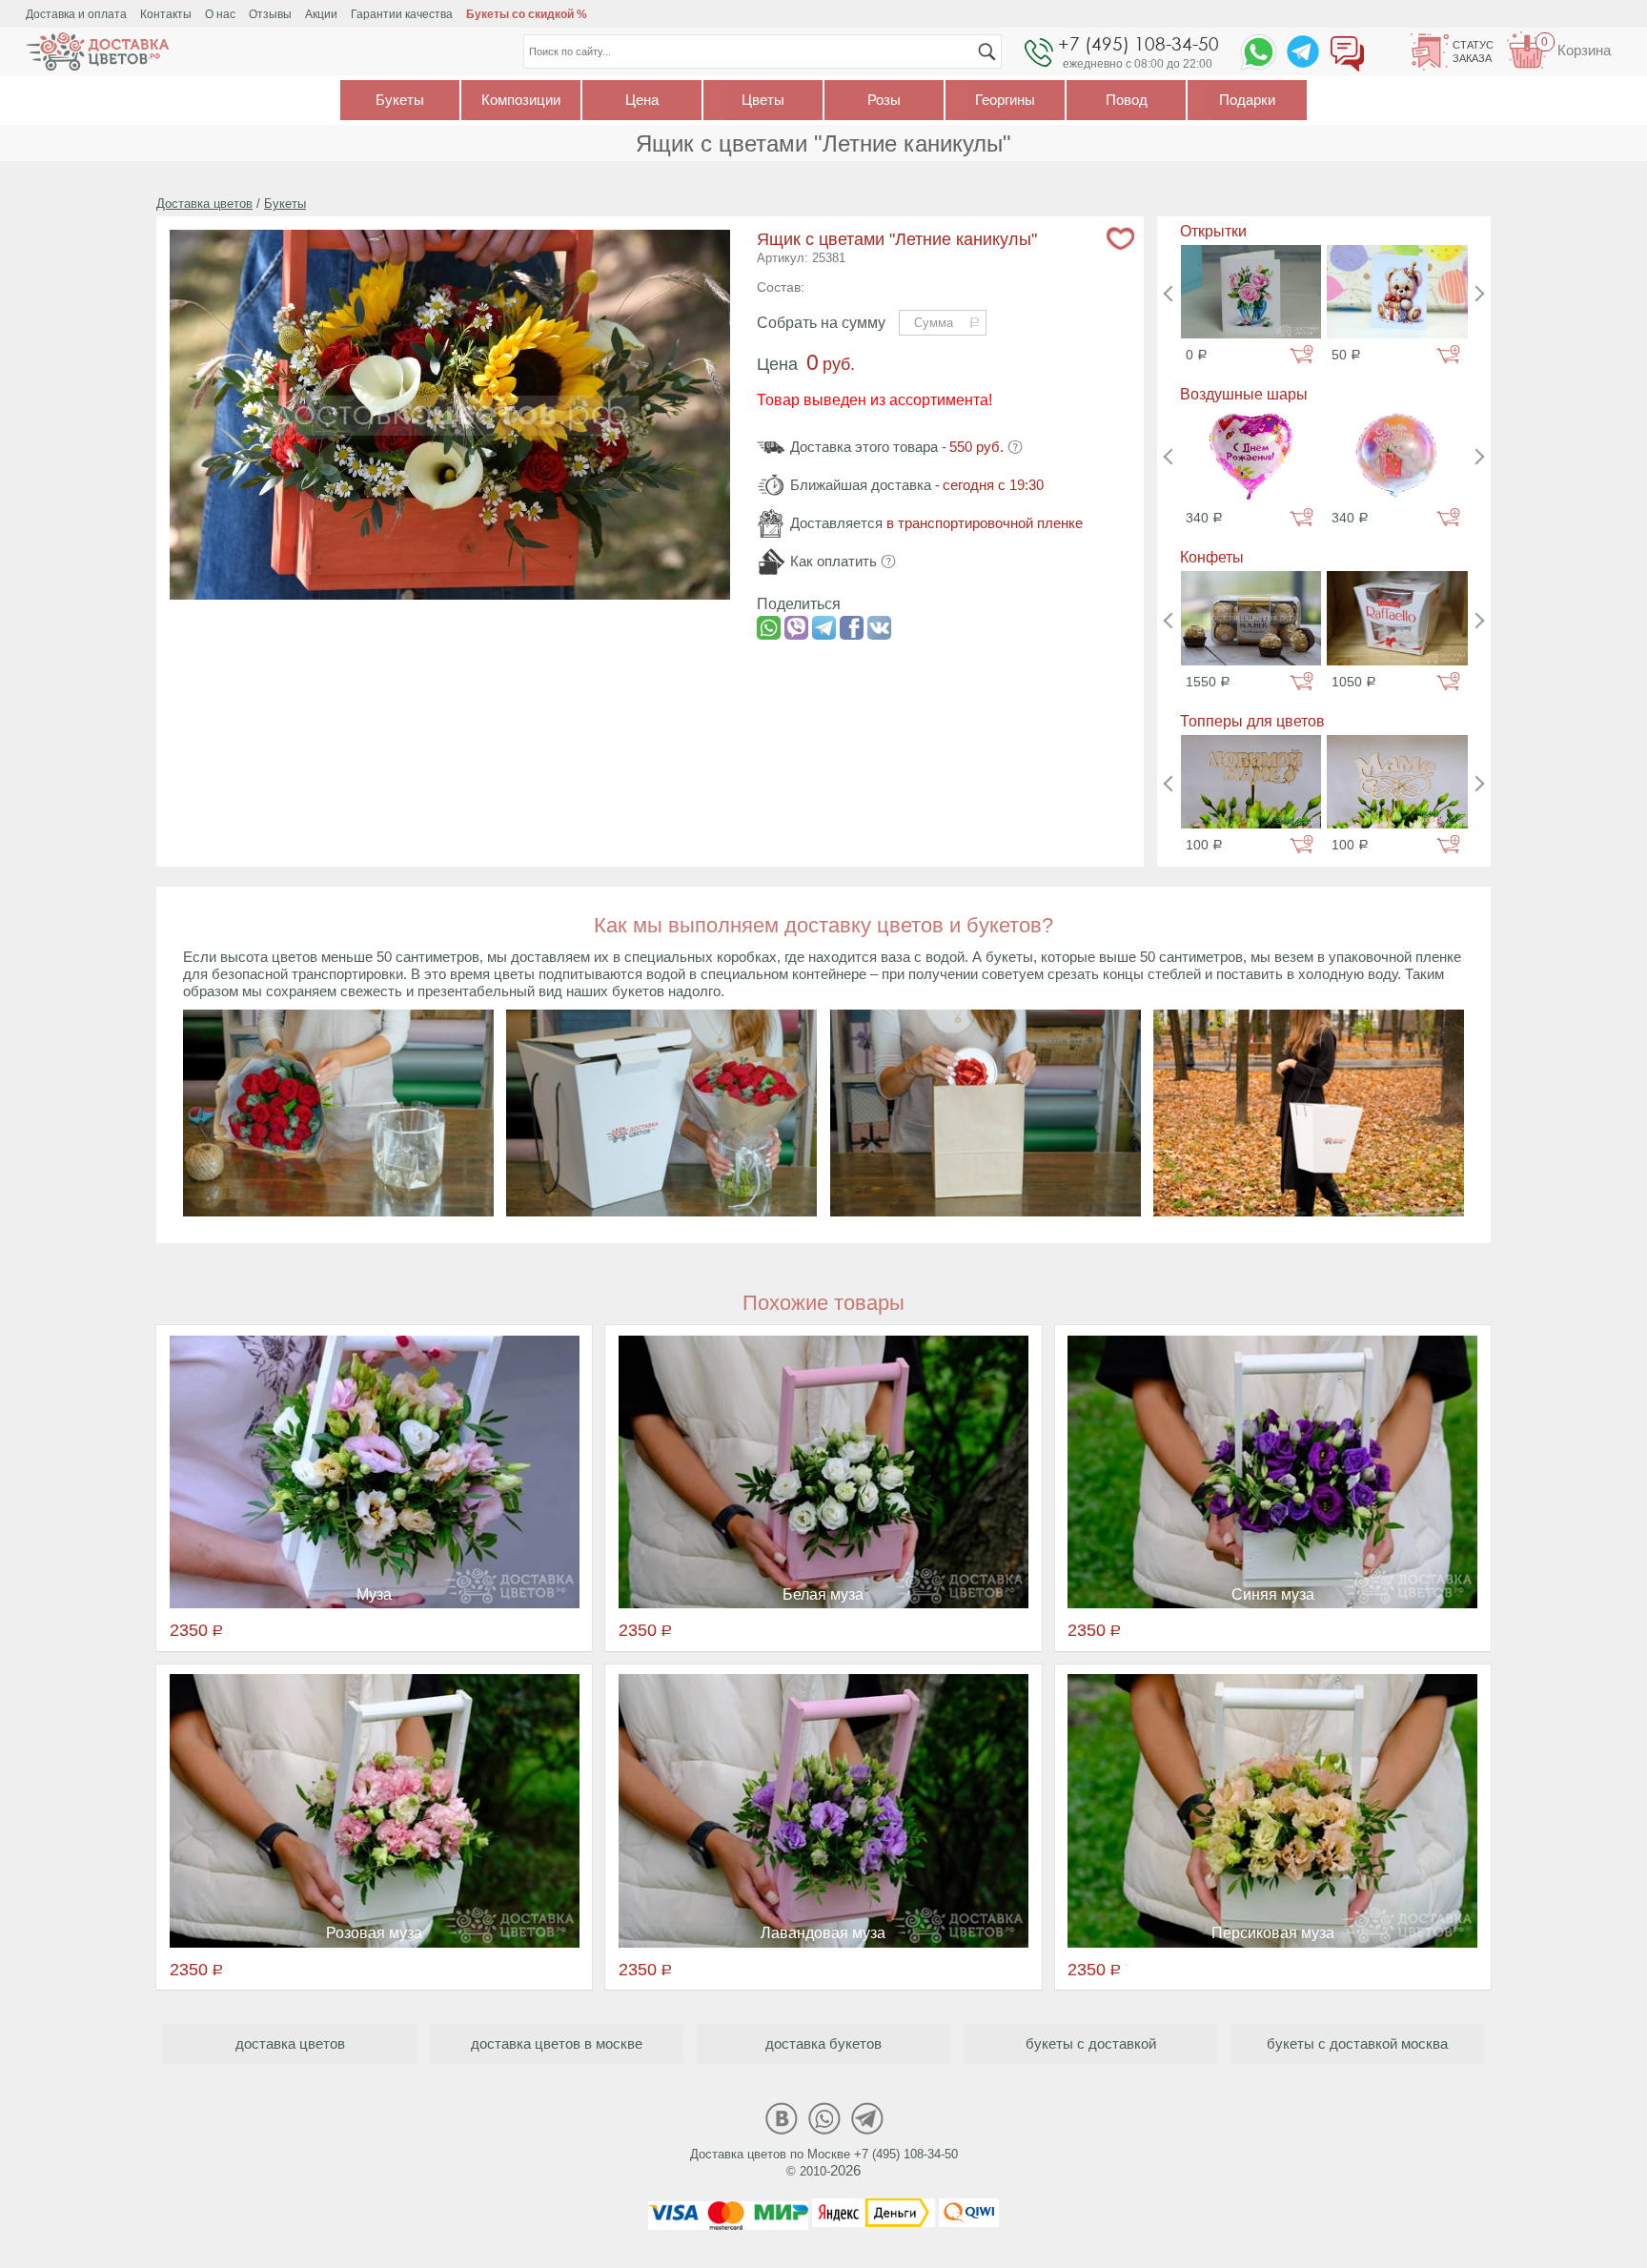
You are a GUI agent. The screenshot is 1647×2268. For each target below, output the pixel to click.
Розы (884, 100)
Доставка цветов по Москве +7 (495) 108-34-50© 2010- (824, 2163)
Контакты (166, 14)
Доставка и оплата (76, 14)
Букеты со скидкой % (527, 14)
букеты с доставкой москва (1357, 2043)
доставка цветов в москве (557, 2043)
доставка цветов (290, 2043)
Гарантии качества (402, 14)
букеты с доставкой (1091, 2043)
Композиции (521, 100)
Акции (321, 14)
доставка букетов (823, 2043)
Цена (642, 100)
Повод (1127, 100)
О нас (220, 14)
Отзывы (270, 14)
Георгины (1005, 100)
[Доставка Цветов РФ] (97, 51)
